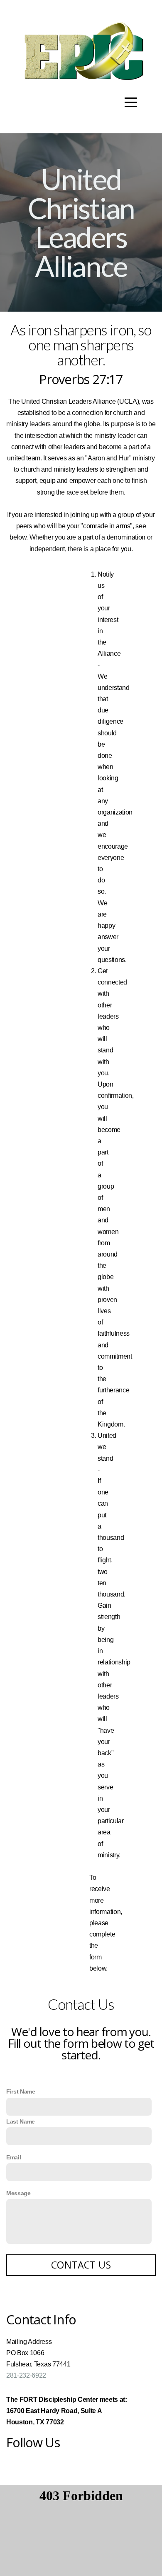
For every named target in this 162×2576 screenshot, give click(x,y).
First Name (21, 2091)
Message (18, 2193)
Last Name (21, 2121)
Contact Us (81, 2265)
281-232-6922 (26, 2375)
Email (13, 2157)
